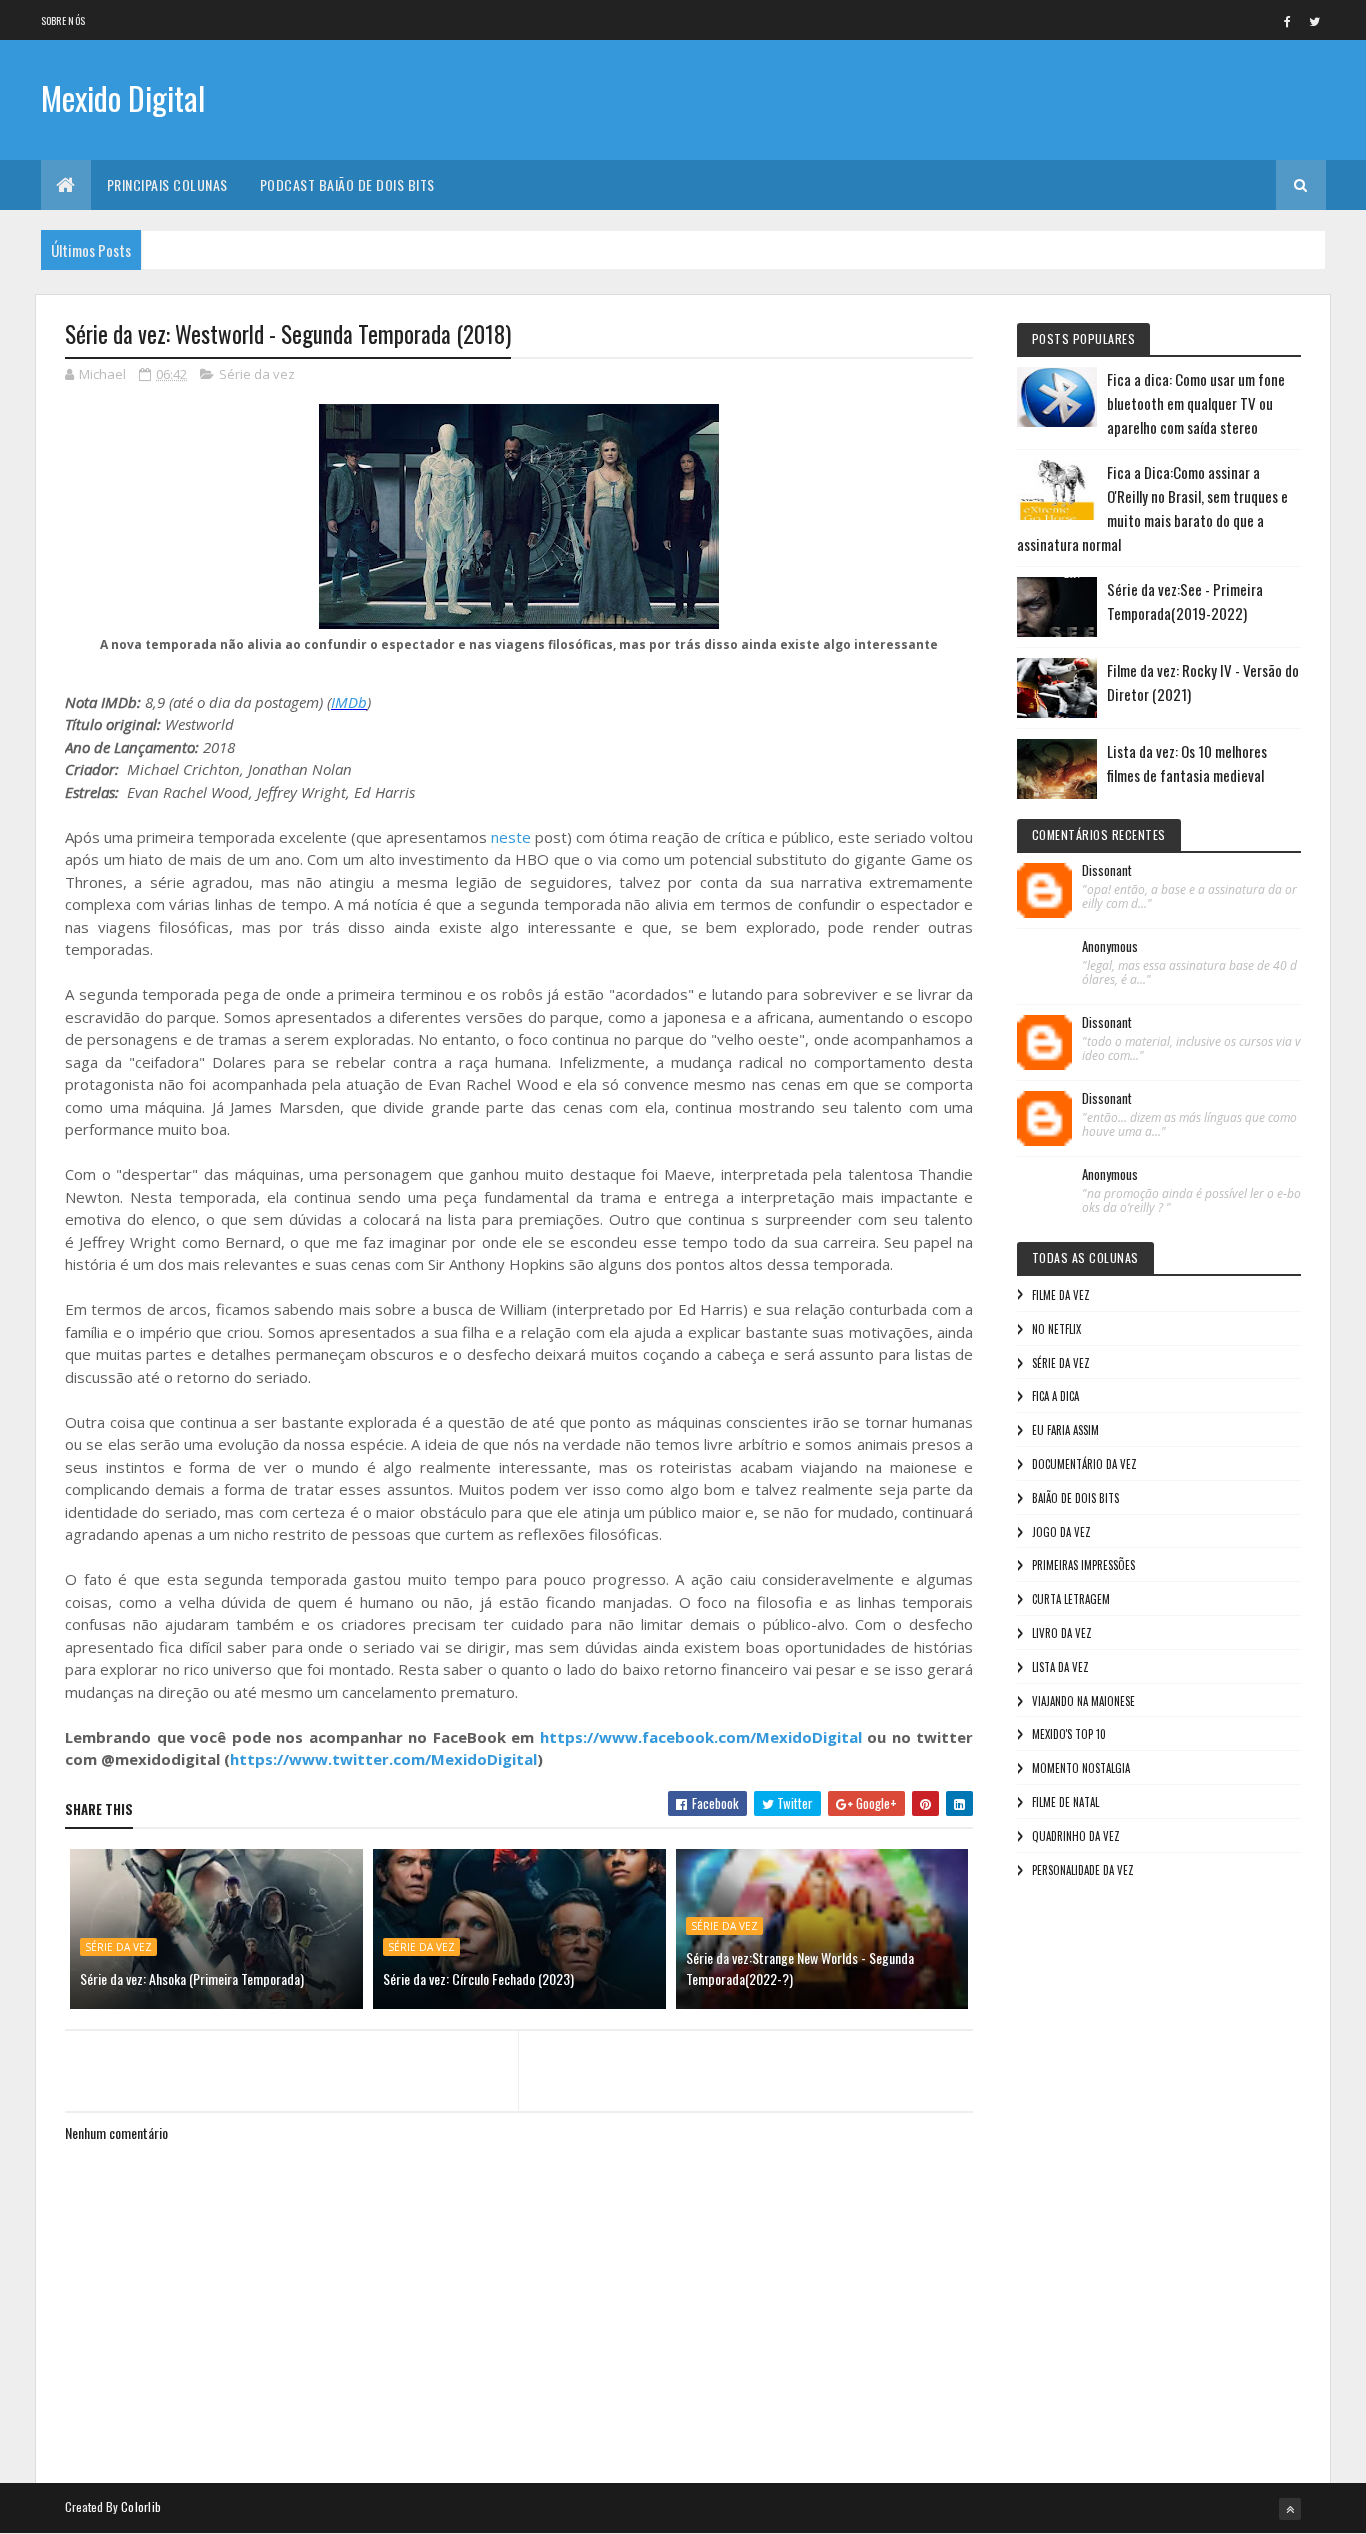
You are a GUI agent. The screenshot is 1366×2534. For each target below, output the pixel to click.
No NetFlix (1056, 1329)
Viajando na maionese (1083, 1701)
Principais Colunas (167, 184)
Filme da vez (1061, 1295)
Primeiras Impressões (1083, 1565)
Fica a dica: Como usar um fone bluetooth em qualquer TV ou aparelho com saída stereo (1196, 403)
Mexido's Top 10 (1069, 1734)
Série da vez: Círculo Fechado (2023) (478, 1978)
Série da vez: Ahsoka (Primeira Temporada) (192, 1978)
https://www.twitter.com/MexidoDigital (383, 1759)
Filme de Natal (1065, 1802)
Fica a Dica (1055, 1396)
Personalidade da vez (1083, 1870)
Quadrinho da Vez (1076, 1836)
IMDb (349, 702)
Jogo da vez (1061, 1532)
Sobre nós (63, 20)
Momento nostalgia (1081, 1768)
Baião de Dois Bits (1075, 1498)
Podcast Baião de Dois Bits (347, 184)
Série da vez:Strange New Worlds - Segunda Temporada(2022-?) (800, 1968)
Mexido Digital (123, 97)
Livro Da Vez (1062, 1633)
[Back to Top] (1290, 2509)
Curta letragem (1071, 1599)
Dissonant (1107, 871)
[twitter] (1315, 21)
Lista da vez (1060, 1667)
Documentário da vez (1084, 1464)
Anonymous (1110, 947)
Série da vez (257, 374)
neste (511, 837)
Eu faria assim (1065, 1430)
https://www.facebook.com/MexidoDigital (701, 1737)
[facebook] (1288, 21)
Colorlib (141, 2506)
